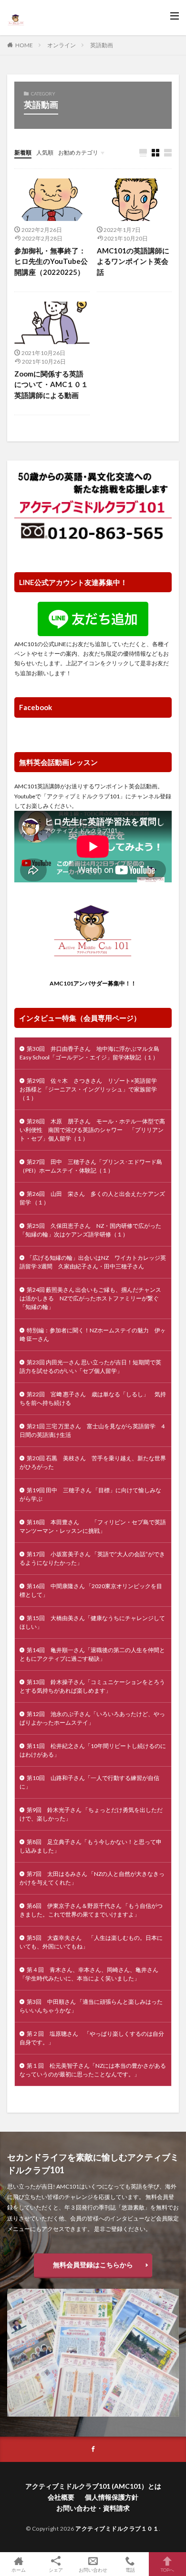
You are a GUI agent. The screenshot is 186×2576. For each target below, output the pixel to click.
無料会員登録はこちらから (93, 2265)
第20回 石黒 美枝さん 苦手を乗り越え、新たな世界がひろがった (93, 1462)
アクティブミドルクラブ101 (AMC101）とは (93, 2486)
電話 (130, 2570)
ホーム (19, 2570)
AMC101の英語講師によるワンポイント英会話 (133, 261)
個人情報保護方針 (112, 2497)
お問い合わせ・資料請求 (93, 2508)
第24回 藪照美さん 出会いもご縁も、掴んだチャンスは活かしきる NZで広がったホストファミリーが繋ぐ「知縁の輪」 (90, 1298)
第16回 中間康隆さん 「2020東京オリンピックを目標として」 (91, 1590)
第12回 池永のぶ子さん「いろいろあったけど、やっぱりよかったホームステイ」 (92, 1718)
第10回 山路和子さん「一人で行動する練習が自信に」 (89, 1782)
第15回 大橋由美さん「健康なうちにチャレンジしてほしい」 (92, 1622)
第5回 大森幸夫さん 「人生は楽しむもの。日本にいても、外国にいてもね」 (91, 1942)
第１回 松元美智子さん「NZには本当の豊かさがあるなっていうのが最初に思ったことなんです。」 (93, 2070)
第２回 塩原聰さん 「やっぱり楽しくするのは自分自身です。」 (92, 2038)
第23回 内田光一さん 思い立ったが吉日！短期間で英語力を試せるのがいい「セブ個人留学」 (90, 1367)
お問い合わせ (93, 2570)
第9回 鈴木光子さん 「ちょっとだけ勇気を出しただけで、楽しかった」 (91, 1814)
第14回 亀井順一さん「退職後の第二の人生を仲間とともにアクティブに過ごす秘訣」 (92, 1654)
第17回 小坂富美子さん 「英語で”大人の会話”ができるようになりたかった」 (92, 1558)
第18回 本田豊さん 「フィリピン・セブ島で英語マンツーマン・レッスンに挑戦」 (93, 1526)
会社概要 (61, 2497)
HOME (24, 45)
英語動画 (102, 45)
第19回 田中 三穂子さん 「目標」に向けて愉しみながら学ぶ (90, 1494)
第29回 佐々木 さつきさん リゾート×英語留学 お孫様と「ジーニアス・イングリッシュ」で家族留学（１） (91, 1089)
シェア (56, 2570)
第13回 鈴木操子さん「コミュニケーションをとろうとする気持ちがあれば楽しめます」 (92, 1686)
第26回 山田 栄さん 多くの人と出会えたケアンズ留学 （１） (92, 1198)
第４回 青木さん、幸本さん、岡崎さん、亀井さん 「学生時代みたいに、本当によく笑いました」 (92, 1974)
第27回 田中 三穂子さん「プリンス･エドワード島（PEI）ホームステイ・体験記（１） (91, 1166)
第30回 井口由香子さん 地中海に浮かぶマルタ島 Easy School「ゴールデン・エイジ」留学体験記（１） (92, 1053)
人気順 (45, 152)
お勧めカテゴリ (78, 152)
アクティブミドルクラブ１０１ (117, 2529)
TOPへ (167, 2570)
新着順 (23, 152)
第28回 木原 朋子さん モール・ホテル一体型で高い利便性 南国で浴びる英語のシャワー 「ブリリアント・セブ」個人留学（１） (92, 1130)
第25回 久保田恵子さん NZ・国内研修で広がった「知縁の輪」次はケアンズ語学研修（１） (90, 1230)
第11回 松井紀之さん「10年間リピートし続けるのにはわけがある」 (93, 1750)
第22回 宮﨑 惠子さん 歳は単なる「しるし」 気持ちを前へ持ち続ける (93, 1398)
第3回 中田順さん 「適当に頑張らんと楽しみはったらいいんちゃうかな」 (91, 2006)
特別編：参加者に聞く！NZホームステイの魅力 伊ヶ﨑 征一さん (93, 1335)
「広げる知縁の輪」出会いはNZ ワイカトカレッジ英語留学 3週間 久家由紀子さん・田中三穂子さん (93, 1262)
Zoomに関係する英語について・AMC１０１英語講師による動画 (51, 384)
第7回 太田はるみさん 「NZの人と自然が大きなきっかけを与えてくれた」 (92, 1878)
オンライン (62, 45)
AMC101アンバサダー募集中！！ (93, 983)
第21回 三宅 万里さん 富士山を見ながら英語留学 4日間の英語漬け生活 (92, 1430)
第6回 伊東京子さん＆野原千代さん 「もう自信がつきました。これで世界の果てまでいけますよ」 (91, 1910)
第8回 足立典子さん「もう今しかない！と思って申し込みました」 (91, 1846)
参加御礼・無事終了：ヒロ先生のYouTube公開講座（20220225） (51, 261)
